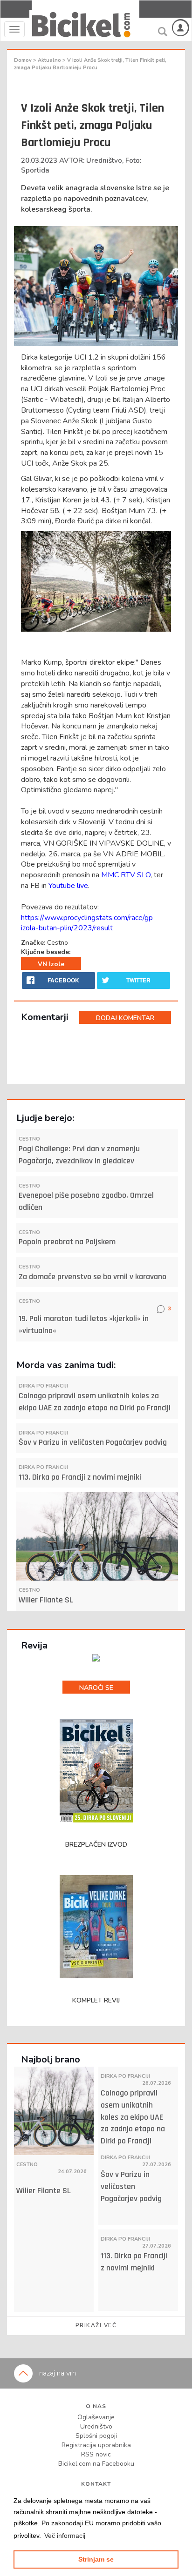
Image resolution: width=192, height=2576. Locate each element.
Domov (24, 60)
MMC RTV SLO (126, 875)
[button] (65, 2536)
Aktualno (50, 60)
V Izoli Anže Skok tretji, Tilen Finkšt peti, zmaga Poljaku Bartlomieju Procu (90, 64)
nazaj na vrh (57, 2373)
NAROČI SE (96, 1688)
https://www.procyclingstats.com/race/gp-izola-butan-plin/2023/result (89, 923)
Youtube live (68, 886)
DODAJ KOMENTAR (125, 1018)
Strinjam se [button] (96, 2559)
